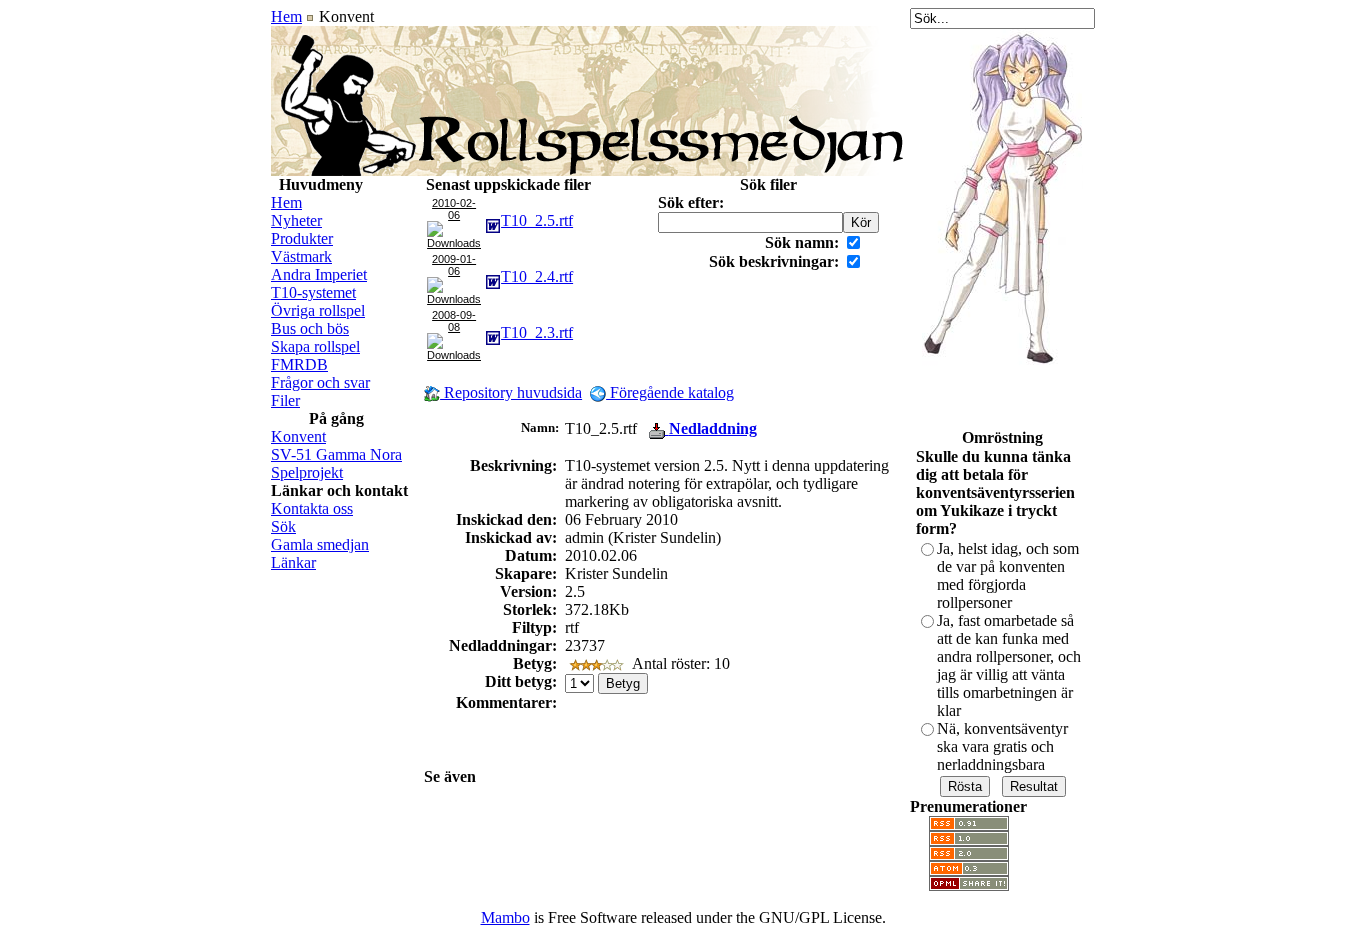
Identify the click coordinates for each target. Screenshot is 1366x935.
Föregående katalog (670, 392)
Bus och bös (310, 328)
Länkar (293, 562)
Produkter (302, 238)
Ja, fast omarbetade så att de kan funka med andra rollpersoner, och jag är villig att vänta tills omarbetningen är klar (1009, 665)
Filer (285, 400)
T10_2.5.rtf (537, 220)
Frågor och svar (320, 382)
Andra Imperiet (319, 274)
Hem (286, 16)
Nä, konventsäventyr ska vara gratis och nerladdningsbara (1002, 746)
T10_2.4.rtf (537, 276)
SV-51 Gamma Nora (336, 454)
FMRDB (299, 364)
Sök (283, 526)
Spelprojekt (307, 472)
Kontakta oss (312, 508)
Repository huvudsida (511, 392)
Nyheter (296, 220)
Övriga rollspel (318, 310)
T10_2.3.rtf (537, 332)
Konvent (298, 436)
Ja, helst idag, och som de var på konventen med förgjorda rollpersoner (1008, 575)
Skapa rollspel (315, 346)
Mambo (505, 917)
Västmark (301, 256)
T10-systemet (313, 292)
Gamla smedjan (320, 544)
